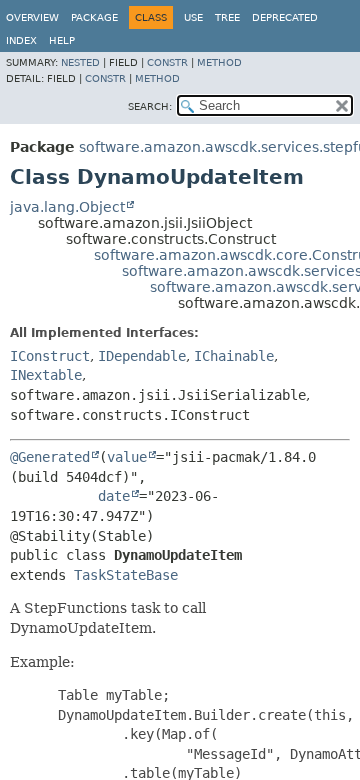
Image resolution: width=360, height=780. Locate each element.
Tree (227, 17)
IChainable (234, 356)
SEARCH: (150, 106)
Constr (167, 62)
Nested (80, 62)
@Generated (50, 457)
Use (193, 17)
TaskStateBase (126, 575)
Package (94, 17)
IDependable (142, 356)
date (114, 496)
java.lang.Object (67, 207)
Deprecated (285, 17)
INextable (46, 375)
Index (21, 40)
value (127, 457)
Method (219, 62)
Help (62, 40)
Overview (32, 17)
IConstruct (50, 356)
